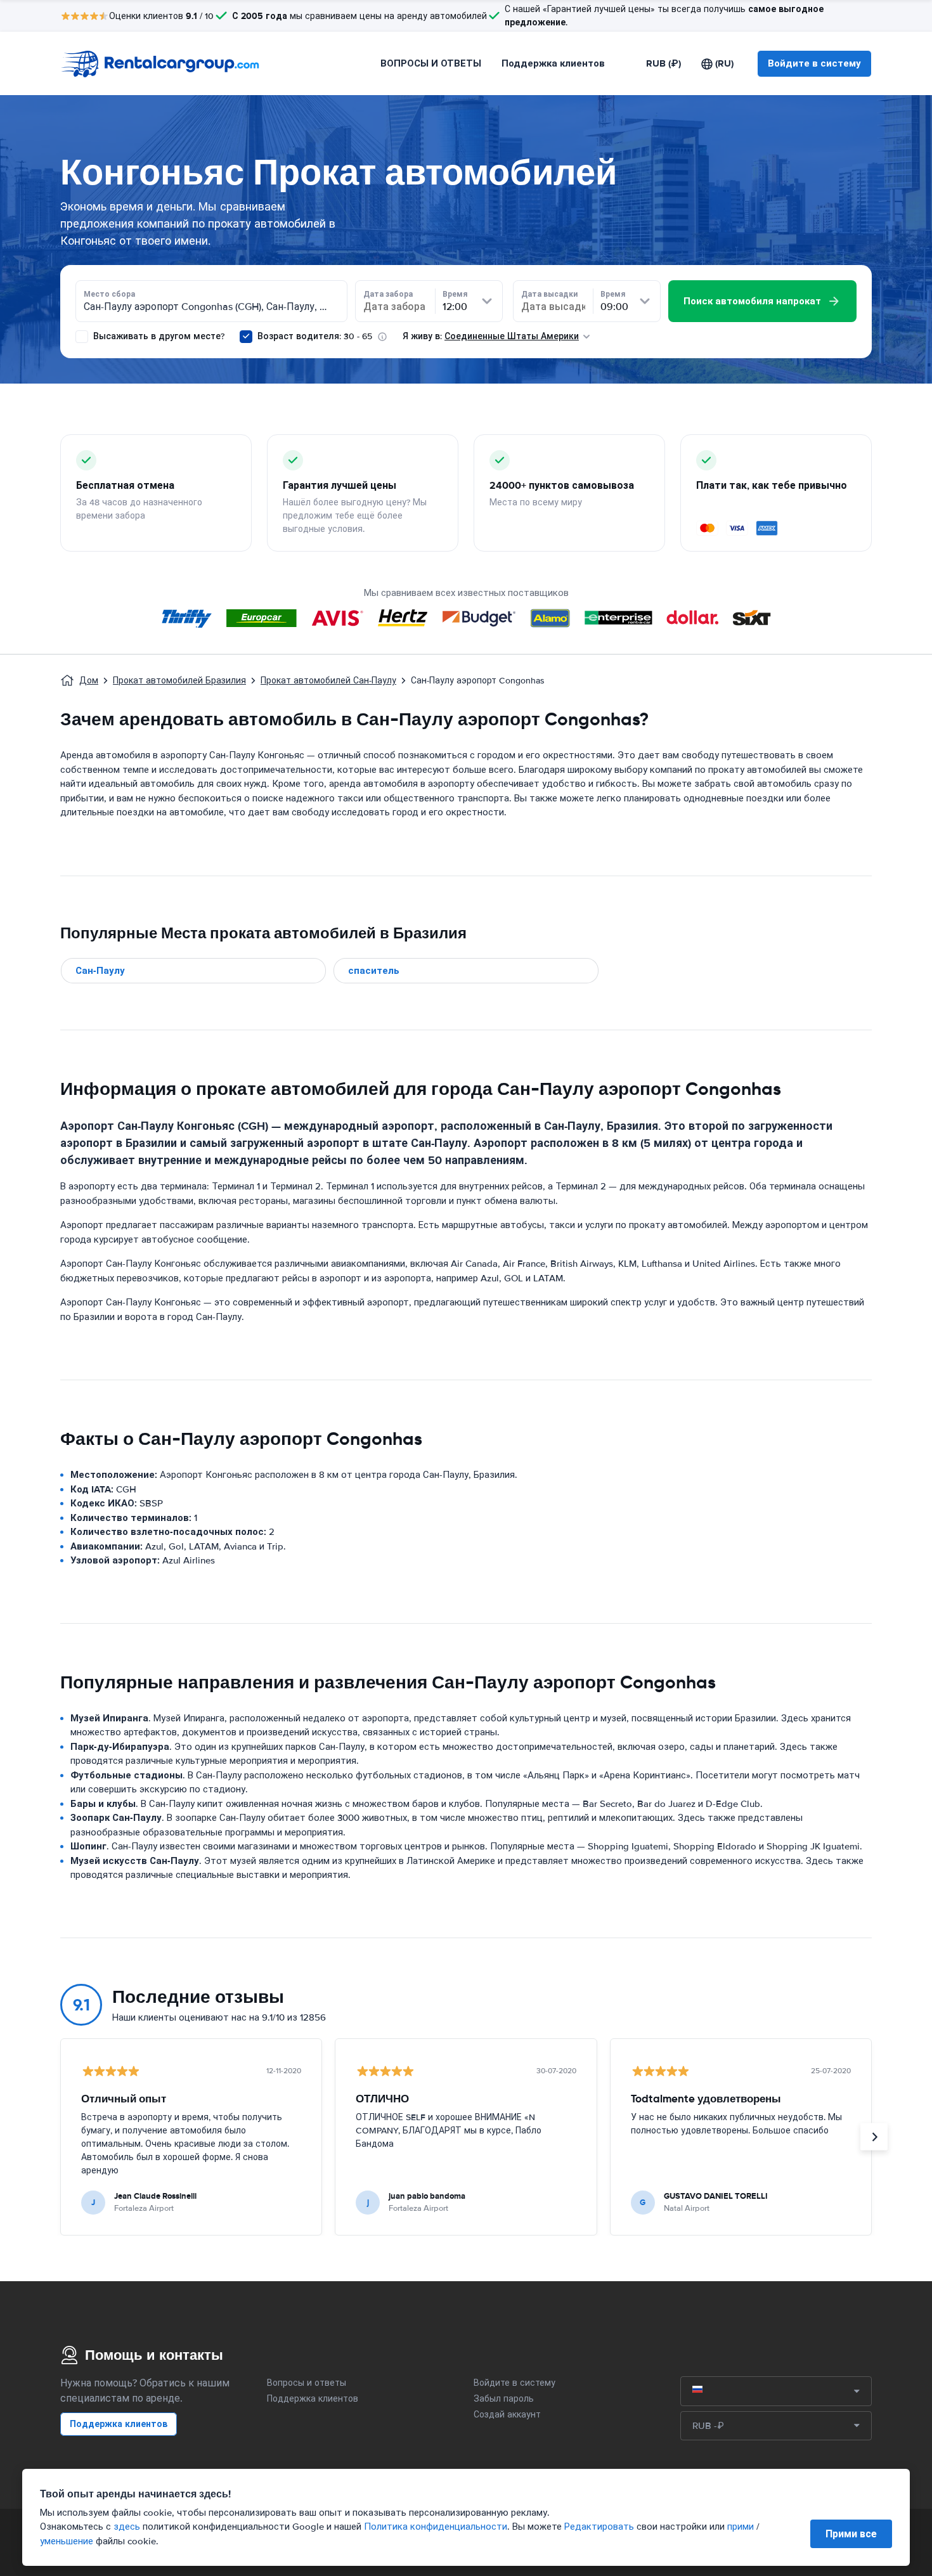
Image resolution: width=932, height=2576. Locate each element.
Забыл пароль (504, 2399)
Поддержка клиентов (553, 63)
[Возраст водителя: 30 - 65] (246, 337)
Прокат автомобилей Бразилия (179, 681)
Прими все (851, 2534)
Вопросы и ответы (307, 2383)
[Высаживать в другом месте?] (82, 337)
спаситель (374, 971)
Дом (89, 681)
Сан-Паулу (100, 971)
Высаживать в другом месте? (158, 336)
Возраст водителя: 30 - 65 (315, 336)
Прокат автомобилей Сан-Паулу (328, 681)
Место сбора (109, 294)
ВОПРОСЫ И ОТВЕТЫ (431, 63)
